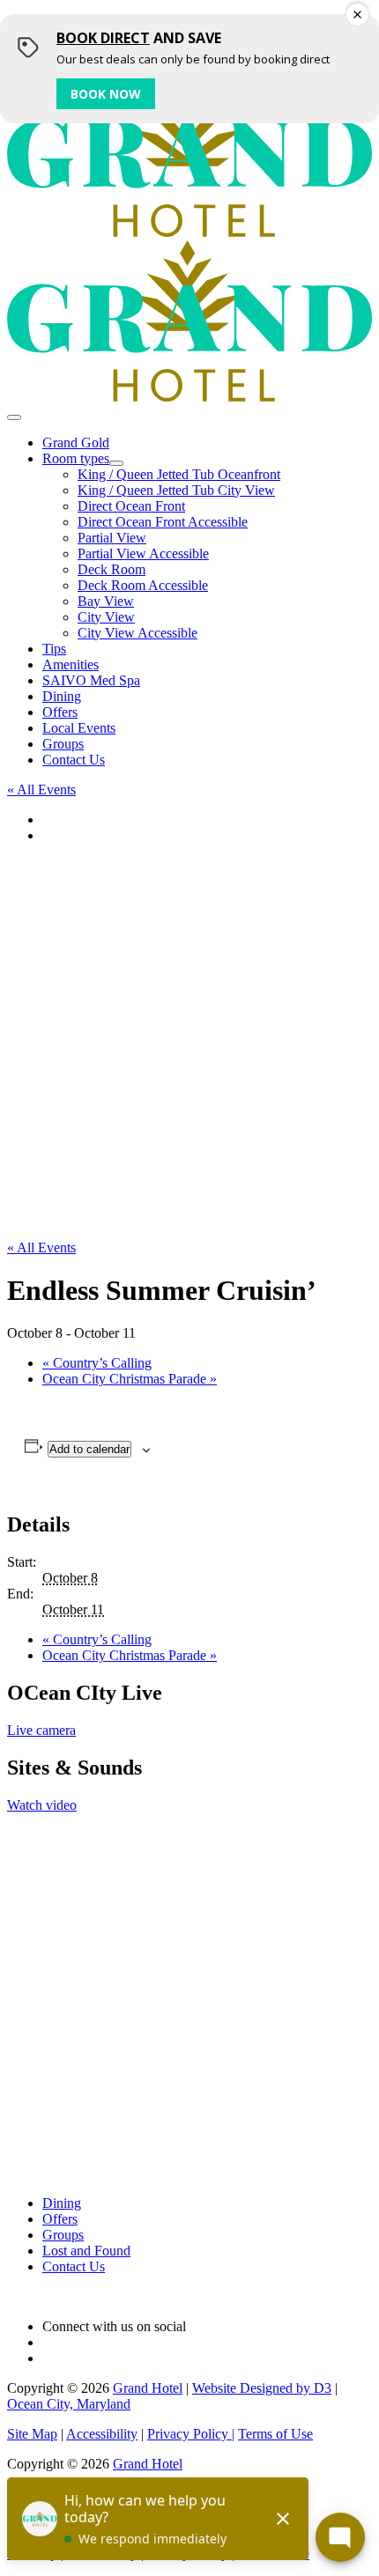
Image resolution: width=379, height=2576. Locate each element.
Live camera (41, 1730)
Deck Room (111, 569)
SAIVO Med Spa (91, 680)
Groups (63, 744)
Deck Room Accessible (143, 585)
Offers (60, 712)
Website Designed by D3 (262, 2388)
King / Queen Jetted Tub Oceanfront (179, 474)
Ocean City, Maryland (69, 2404)
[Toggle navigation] (14, 417)
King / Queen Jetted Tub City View (176, 490)
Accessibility (102, 2434)
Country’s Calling (97, 1363)
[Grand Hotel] (189, 232)
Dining (62, 696)
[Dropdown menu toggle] (116, 463)
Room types (76, 458)
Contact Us (74, 760)
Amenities (71, 664)
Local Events (79, 728)
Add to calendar (89, 1449)
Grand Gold (76, 443)
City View (106, 617)
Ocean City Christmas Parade (130, 1379)
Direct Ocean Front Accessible (163, 522)
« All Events (41, 790)
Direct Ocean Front (131, 506)
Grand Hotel (148, 2388)
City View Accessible (137, 633)
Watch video (42, 1805)
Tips (54, 649)
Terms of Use (275, 2434)
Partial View (112, 538)
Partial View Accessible (143, 554)
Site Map (32, 2434)
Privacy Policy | (191, 2434)
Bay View (106, 601)
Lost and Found (86, 2251)
